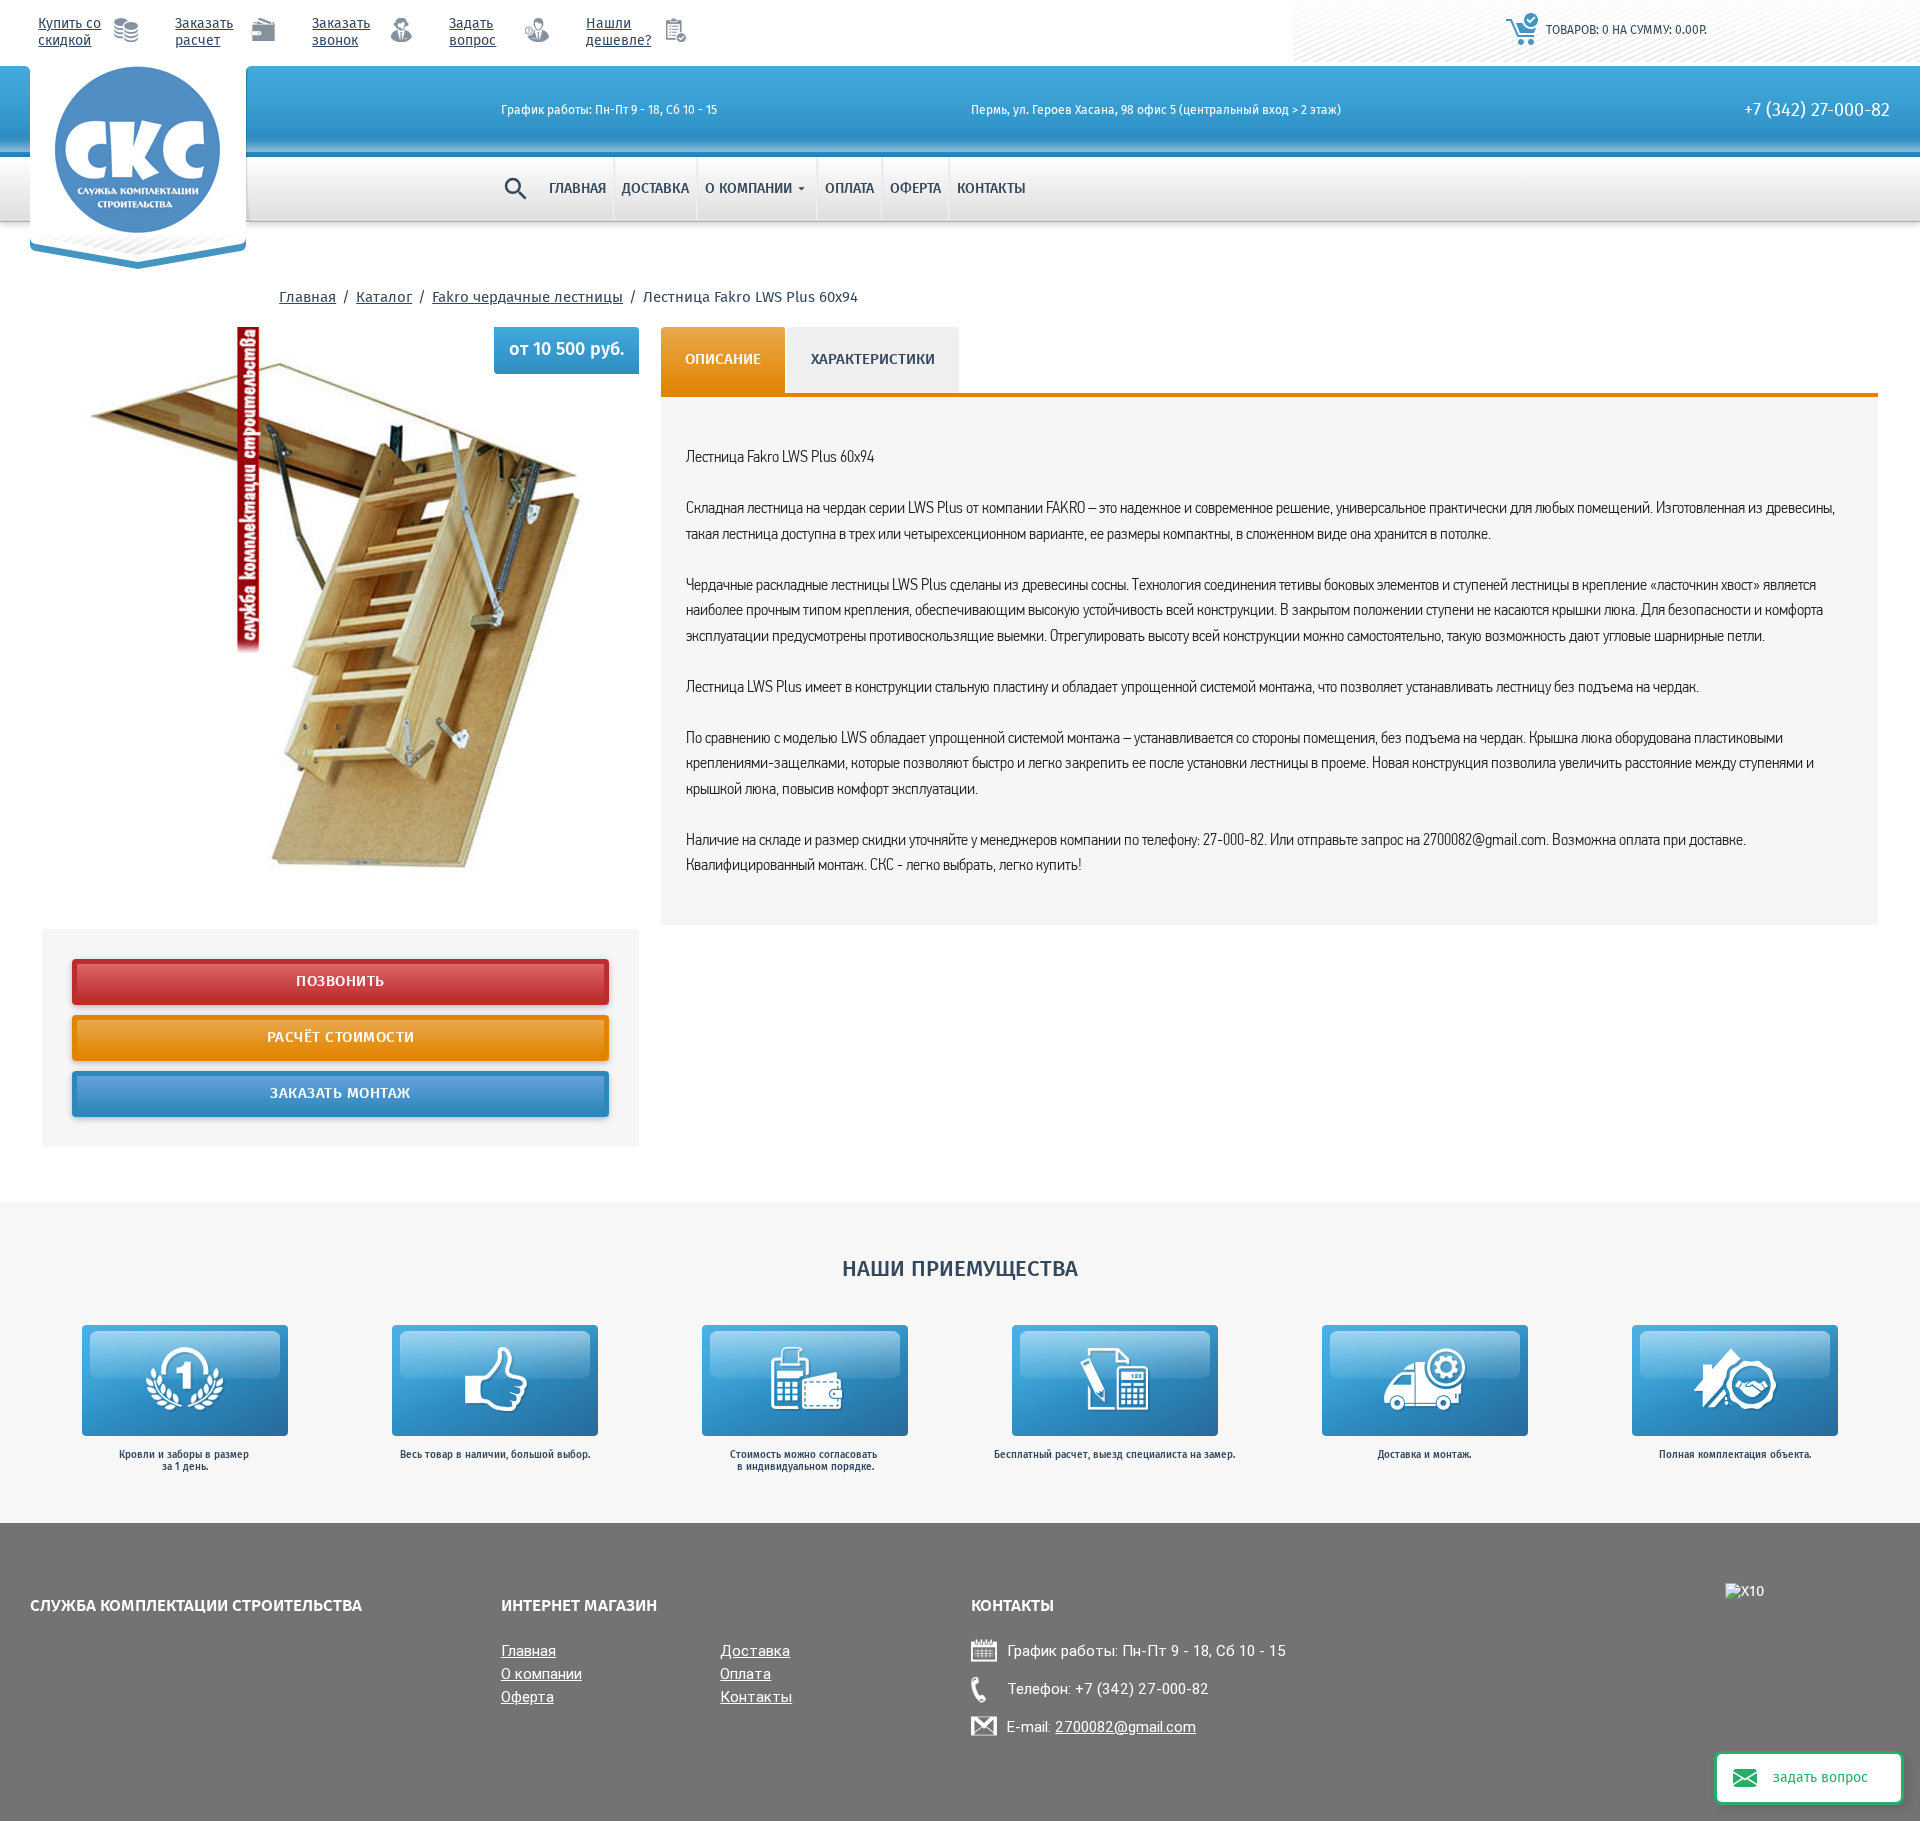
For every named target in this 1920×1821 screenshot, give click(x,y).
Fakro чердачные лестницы (527, 298)
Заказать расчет (204, 33)
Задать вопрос (472, 33)
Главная (577, 189)
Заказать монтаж (340, 1094)
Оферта (915, 189)
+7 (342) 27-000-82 (1817, 111)
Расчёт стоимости (340, 1038)
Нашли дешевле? (618, 33)
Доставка (655, 189)
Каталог (384, 298)
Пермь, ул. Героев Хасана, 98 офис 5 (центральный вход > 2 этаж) (1156, 111)
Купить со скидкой (69, 33)
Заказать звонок (341, 33)
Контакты (991, 189)
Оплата (849, 189)
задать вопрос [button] (1820, 1778)
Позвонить (340, 982)
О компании (757, 189)
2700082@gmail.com (1125, 1726)
